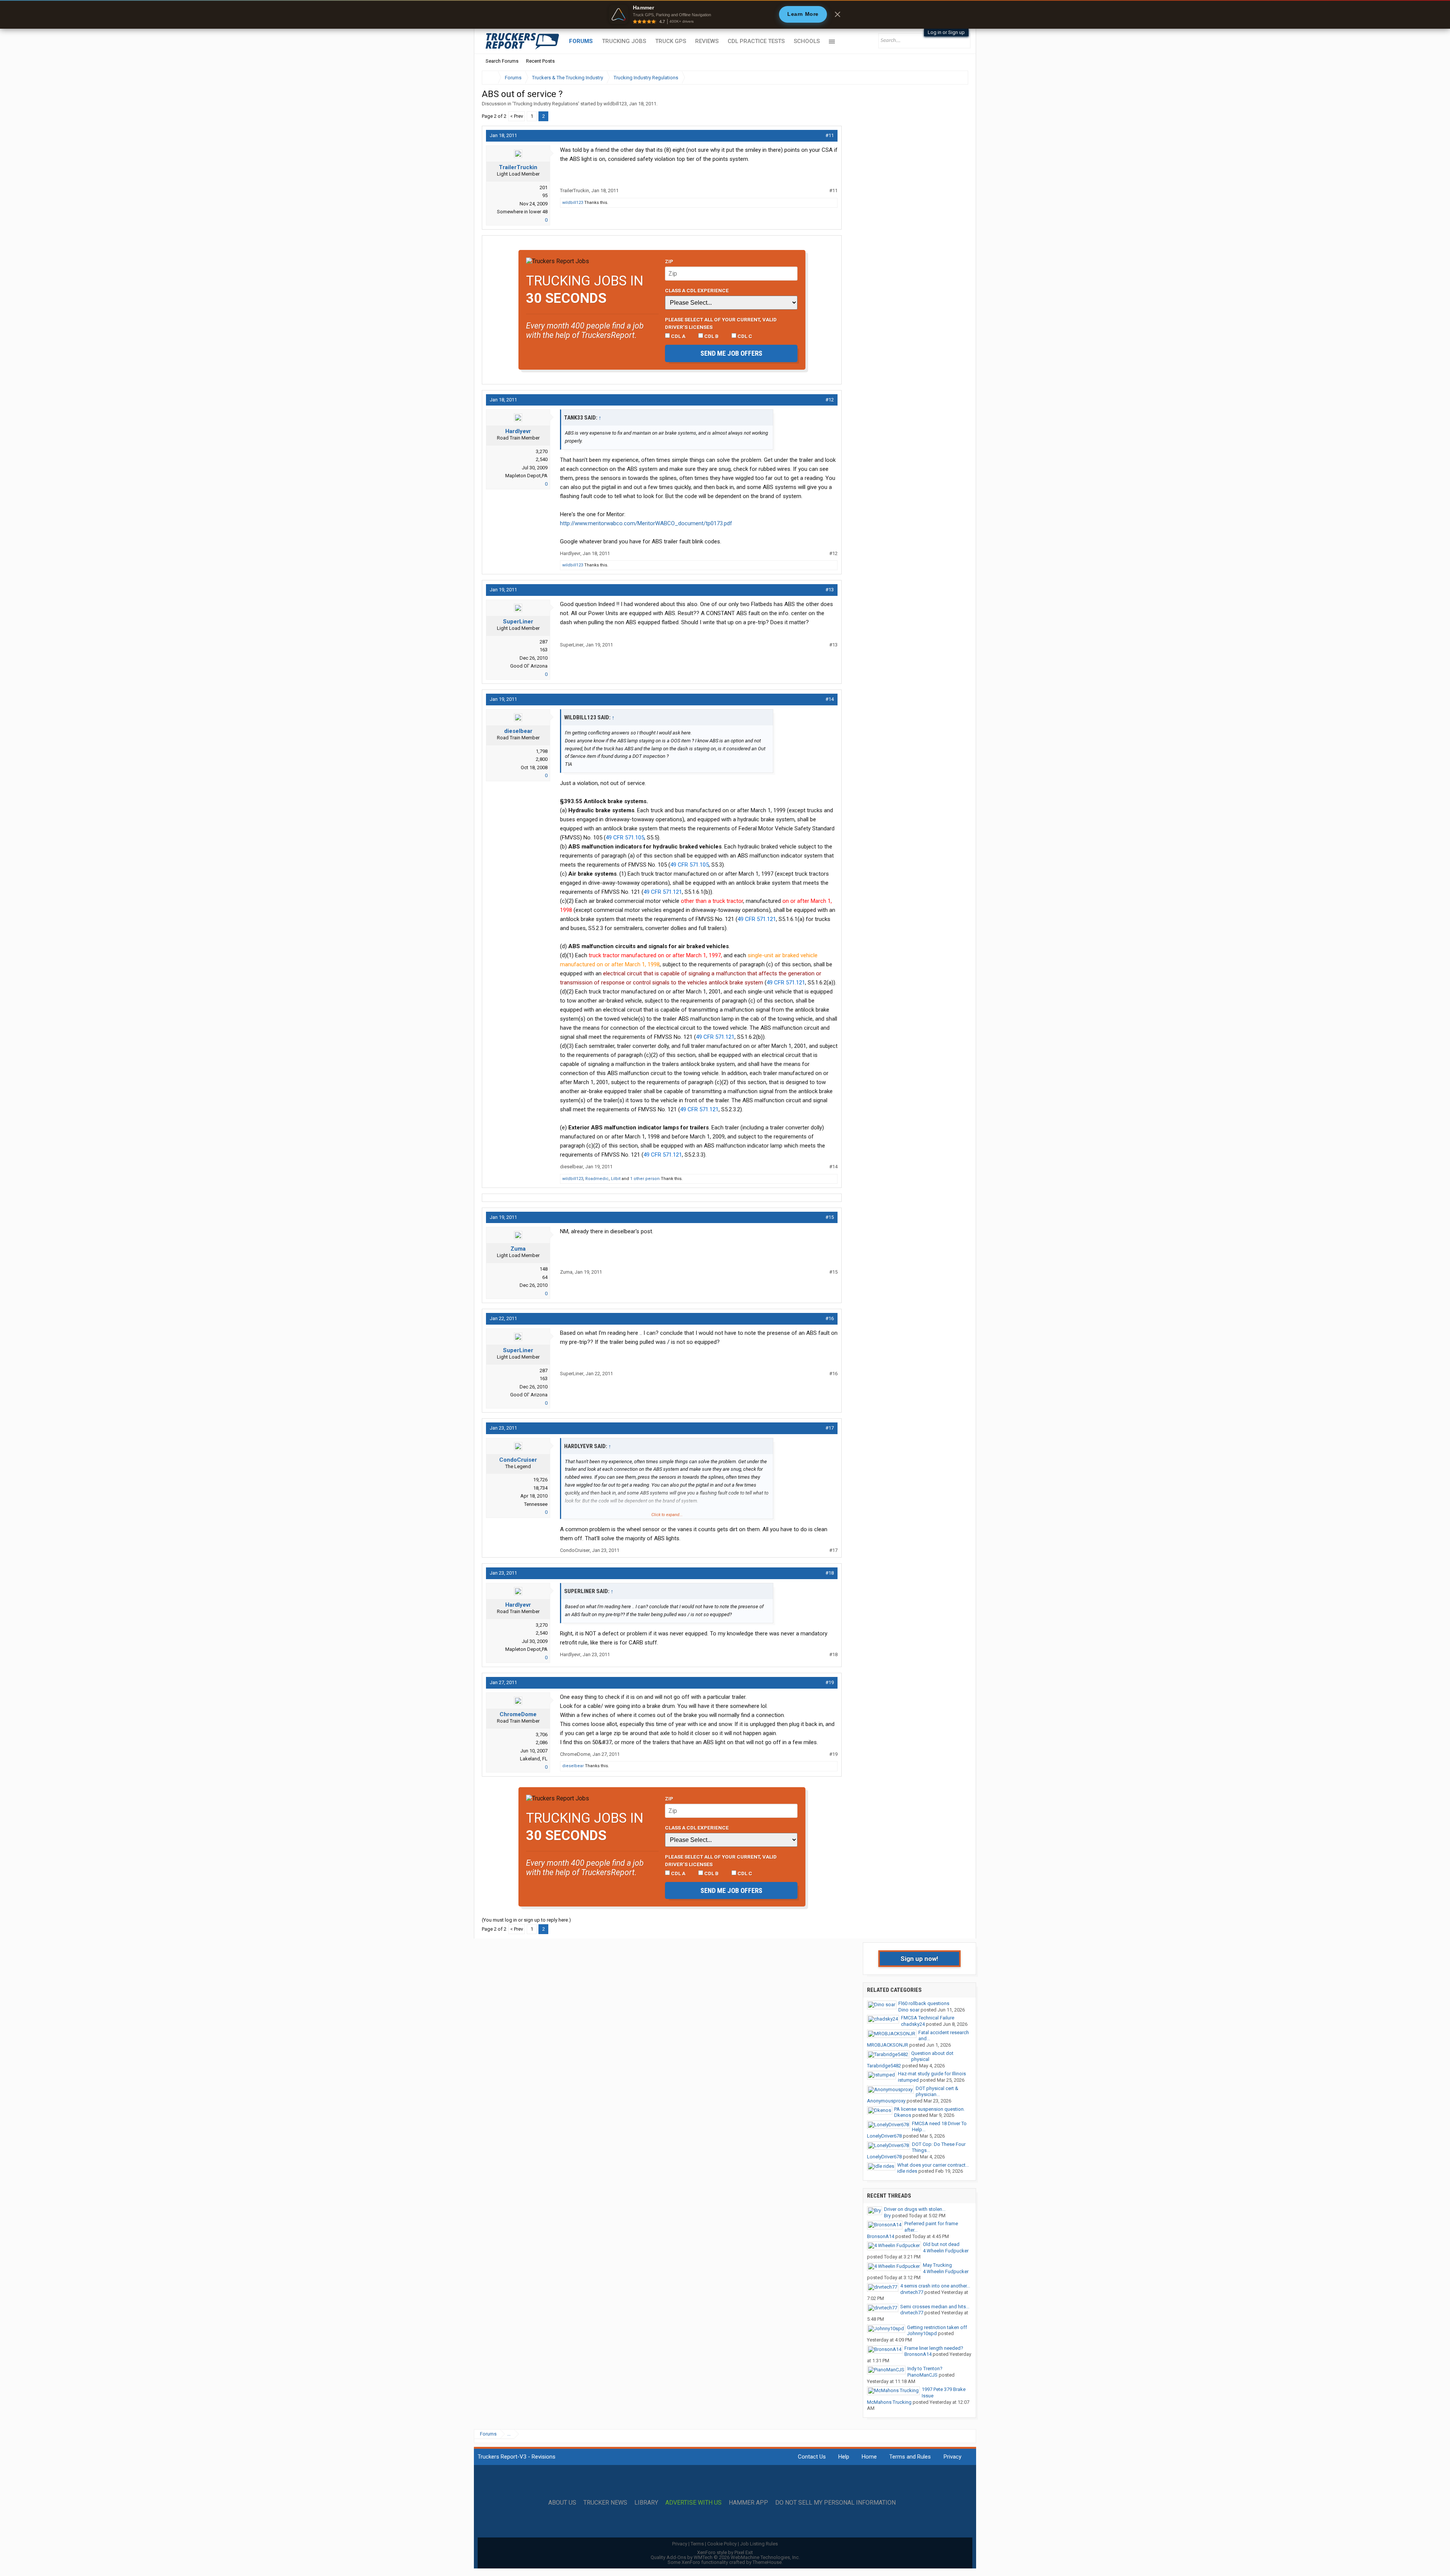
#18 (830, 1573)
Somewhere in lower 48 (522, 212)
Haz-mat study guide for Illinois (932, 2074)
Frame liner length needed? (934, 2348)
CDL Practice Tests (756, 41)
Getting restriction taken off (937, 2327)
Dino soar (909, 2010)
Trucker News (605, 2503)
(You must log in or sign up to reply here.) (526, 1920)
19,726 (540, 1480)
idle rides (907, 2171)
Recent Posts (540, 61)
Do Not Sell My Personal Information (835, 2503)
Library (646, 2503)
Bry (887, 2216)
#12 (830, 400)
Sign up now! (919, 1959)
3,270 (542, 451)
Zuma (518, 1249)
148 (544, 1269)
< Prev (517, 116)
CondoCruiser (518, 1460)
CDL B (711, 336)
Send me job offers (731, 353)
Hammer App (748, 2503)
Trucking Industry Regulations (546, 104)
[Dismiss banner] (838, 14)
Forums (581, 41)
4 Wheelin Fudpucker (946, 2251)
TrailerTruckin (518, 167)
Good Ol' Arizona (529, 666)
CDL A (678, 336)
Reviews (707, 41)
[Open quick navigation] (957, 78)
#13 (830, 590)
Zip (669, 261)
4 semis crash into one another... (935, 2286)
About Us (562, 2503)
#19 (830, 1682)
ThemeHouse (767, 2562)
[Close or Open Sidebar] (949, 78)
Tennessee (536, 1504)
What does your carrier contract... (933, 2165)
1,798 (542, 751)
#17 (830, 1428)
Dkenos (903, 2115)
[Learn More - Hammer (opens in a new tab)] (725, 14)
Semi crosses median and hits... (935, 2307)
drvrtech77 (912, 2292)
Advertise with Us (693, 2503)
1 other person (645, 1179)
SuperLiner (518, 622)
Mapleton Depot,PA (526, 476)
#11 (830, 135)
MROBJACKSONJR (888, 2045)
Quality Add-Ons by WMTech (725, 2557)
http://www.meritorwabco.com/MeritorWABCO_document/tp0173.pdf (646, 523)
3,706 (542, 1735)
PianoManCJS (922, 2375)
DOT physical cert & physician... (937, 2092)
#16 (830, 1318)
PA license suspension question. (929, 2109)
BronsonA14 (881, 2236)
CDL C (744, 336)
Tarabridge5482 (884, 2066)
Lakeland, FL (534, 1759)
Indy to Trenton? (925, 2369)
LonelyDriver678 (884, 2136)
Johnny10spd (922, 2333)
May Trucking (937, 2265)
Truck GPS (671, 41)
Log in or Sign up (946, 32)
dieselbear (518, 731)
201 (544, 187)
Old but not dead (941, 2244)
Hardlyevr (518, 431)
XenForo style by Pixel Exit (725, 2552)
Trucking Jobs (624, 41)
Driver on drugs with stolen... (915, 2209)
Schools (807, 41)
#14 (830, 699)
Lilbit (616, 1179)
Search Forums (502, 61)
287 (544, 642)
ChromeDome (518, 1714)
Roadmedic (597, 1179)
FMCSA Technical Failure (928, 2018)
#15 (830, 1217)
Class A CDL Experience (697, 290)
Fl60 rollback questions (924, 2003)
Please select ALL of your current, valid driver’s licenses (721, 323)
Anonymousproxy (886, 2101)
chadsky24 (913, 2024)
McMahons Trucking (889, 2402)
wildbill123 (615, 104)
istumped (908, 2080)
